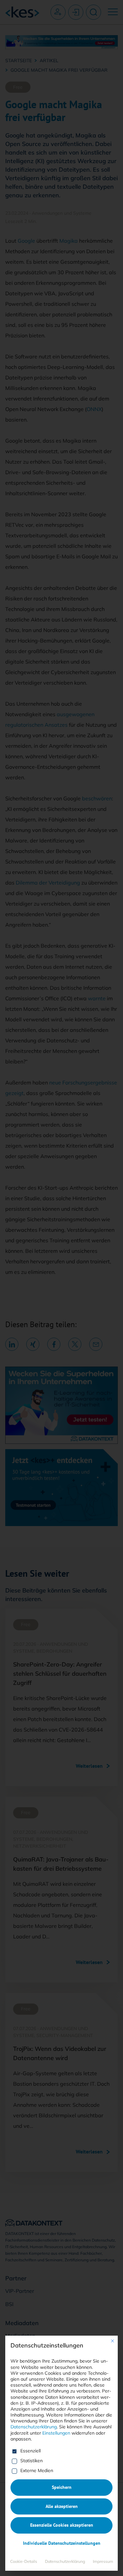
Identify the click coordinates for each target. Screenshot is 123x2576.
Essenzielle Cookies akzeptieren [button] (62, 2525)
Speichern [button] (62, 2487)
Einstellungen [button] (56, 2433)
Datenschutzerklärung (34, 2427)
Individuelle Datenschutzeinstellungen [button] (62, 2543)
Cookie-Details (24, 2561)
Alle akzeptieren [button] (62, 2506)
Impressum (103, 2561)
